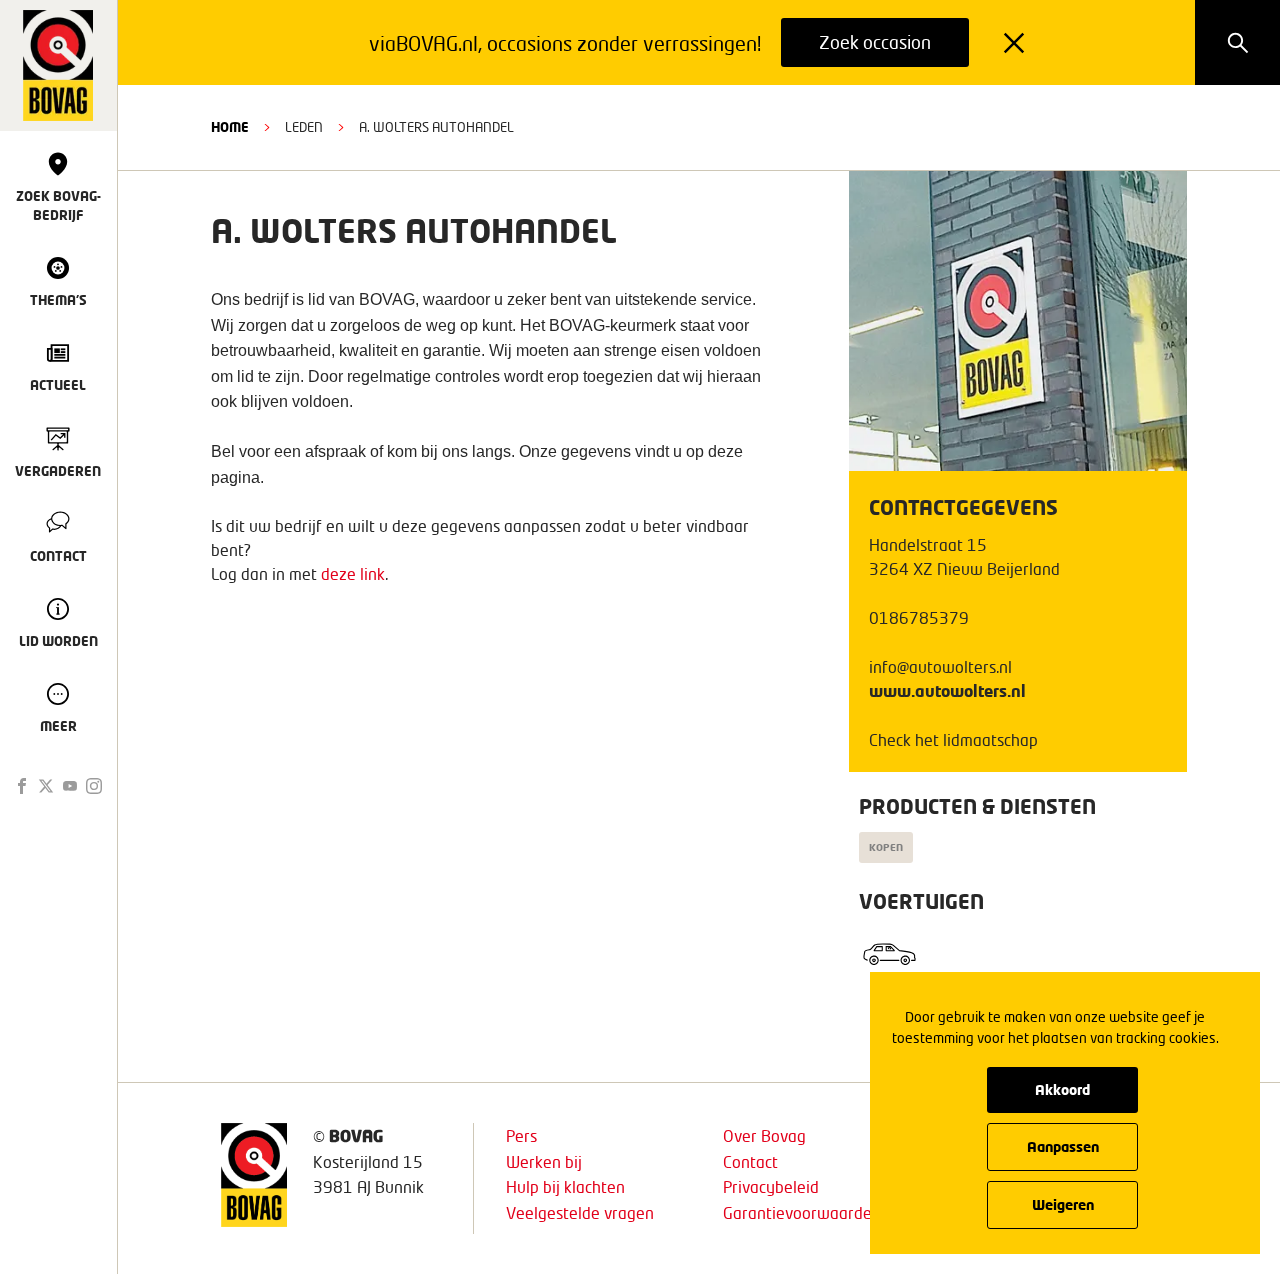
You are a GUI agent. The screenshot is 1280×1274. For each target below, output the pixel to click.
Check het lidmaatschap (953, 739)
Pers (521, 1135)
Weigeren (1063, 1204)
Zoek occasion (875, 42)
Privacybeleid (771, 1186)
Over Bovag (764, 1135)
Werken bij (544, 1161)
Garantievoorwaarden (802, 1212)
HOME (230, 127)
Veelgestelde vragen (580, 1212)
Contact (750, 1161)
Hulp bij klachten (565, 1186)
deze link (353, 573)
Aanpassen (1063, 1146)
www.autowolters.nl (947, 690)
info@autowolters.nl (940, 666)
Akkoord (1062, 1089)
